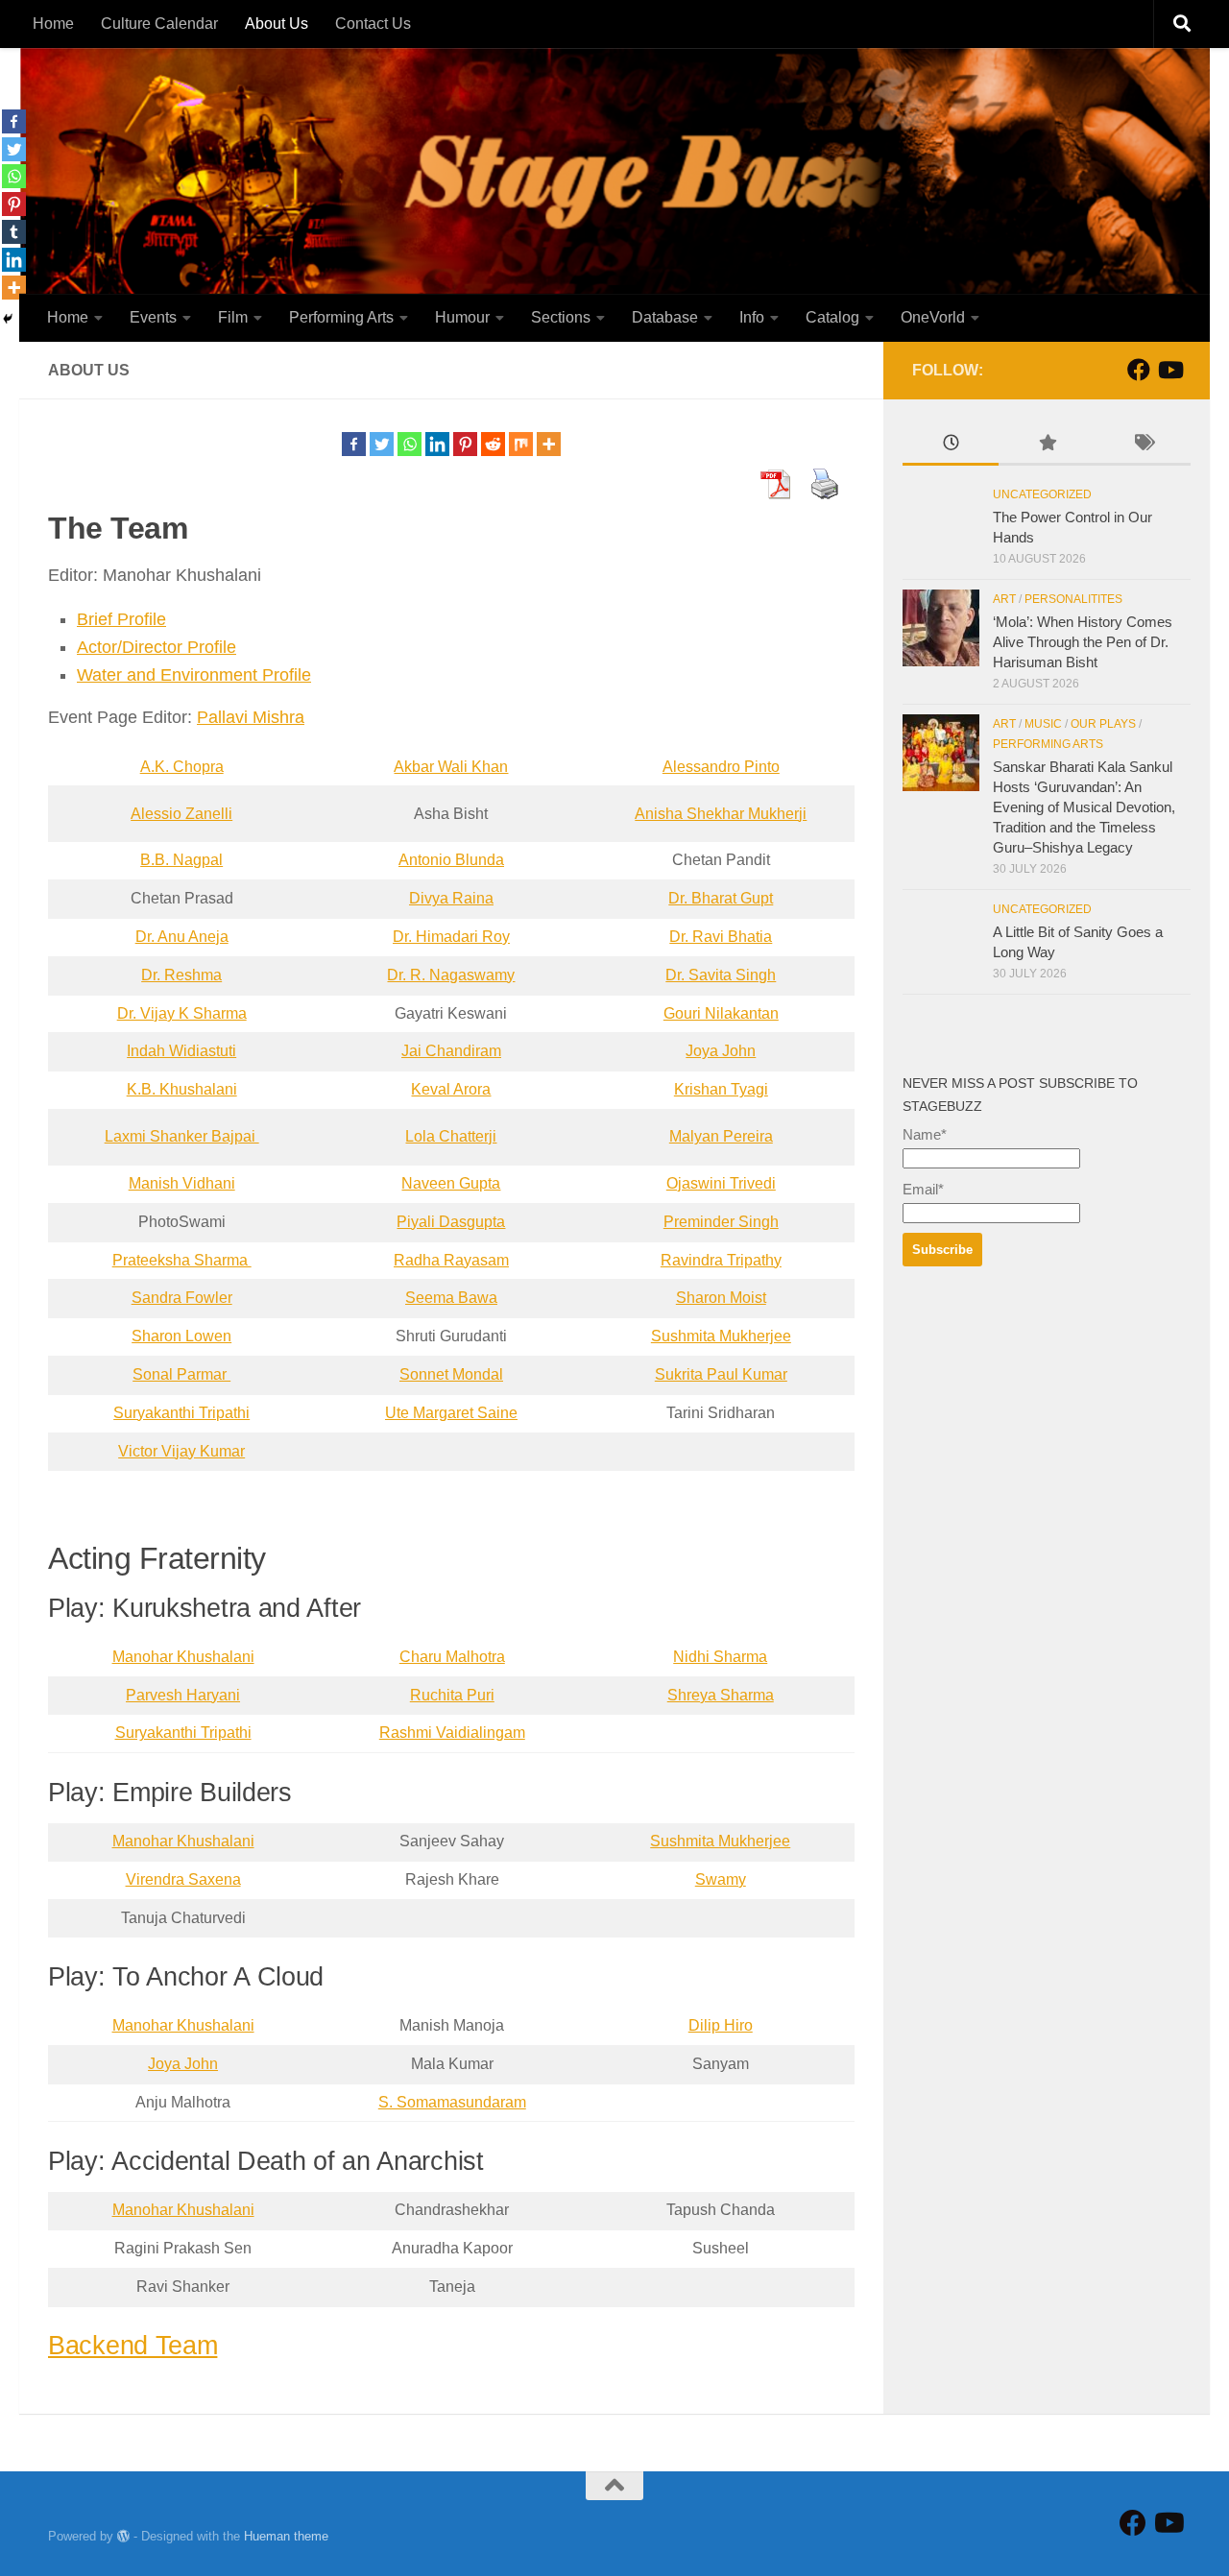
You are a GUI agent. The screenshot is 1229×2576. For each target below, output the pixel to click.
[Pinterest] (465, 444)
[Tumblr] (14, 232)
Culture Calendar (159, 24)
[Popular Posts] (1047, 445)
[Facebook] (354, 444)
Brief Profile (121, 619)
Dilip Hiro (721, 2025)
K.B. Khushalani (182, 1089)
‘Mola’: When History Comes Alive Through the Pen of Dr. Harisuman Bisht (1083, 642)
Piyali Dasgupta (451, 1222)
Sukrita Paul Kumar (721, 1374)
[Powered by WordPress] (123, 2536)
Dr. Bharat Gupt (721, 898)
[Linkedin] (437, 444)
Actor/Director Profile (157, 647)
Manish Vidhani (182, 1183)
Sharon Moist (721, 1298)
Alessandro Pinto (721, 767)
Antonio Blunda (451, 860)
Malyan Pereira (721, 1136)
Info (752, 317)
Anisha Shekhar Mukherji (721, 814)
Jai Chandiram (451, 1051)
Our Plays (1103, 724)
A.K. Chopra (182, 767)
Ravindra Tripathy (721, 1260)
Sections (561, 317)
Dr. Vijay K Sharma (182, 1013)
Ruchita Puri (452, 1695)
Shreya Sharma (721, 1695)
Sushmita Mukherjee (721, 1336)
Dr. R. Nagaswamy (451, 975)
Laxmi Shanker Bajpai (182, 1136)
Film (233, 317)
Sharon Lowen (181, 1336)
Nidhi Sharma (720, 1657)
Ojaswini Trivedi (721, 1183)
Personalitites (1073, 599)
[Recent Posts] (951, 445)
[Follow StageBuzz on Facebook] (1139, 370)
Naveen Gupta (451, 1183)
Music (1043, 724)
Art (1004, 599)
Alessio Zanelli (181, 814)
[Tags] (1143, 445)
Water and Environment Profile (194, 675)
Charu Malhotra (452, 1657)
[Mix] (521, 444)
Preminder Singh (721, 1222)
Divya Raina (451, 898)
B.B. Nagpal (181, 860)
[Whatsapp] (410, 444)
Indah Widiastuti (181, 1051)
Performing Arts (341, 317)
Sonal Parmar (181, 1374)
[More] (549, 444)
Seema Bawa (451, 1298)
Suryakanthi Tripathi (181, 1413)
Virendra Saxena (183, 1879)
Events (153, 317)
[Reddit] (493, 444)
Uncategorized (1042, 494)
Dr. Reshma (181, 975)
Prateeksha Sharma (182, 1260)
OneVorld (933, 317)
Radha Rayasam (451, 1260)
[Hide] (8, 319)
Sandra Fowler (182, 1298)
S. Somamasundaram (452, 2102)
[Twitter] (382, 444)
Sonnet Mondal (451, 1374)
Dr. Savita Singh (721, 975)
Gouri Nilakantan (721, 1013)
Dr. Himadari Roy (451, 937)
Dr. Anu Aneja (182, 937)
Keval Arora (451, 1089)
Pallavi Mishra (251, 717)
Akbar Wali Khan (451, 767)
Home (53, 24)
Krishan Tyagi (721, 1089)
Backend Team (133, 2346)
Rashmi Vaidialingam (452, 1733)
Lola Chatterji (451, 1136)
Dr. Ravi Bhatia (721, 937)
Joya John (721, 1051)
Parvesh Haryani (183, 1695)
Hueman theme (286, 2536)
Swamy (721, 1879)
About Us (277, 24)
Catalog (832, 317)
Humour (462, 317)
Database (665, 317)
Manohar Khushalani (183, 1657)
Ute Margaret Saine (451, 1413)
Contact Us (373, 24)
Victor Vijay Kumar (181, 1451)
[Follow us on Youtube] (1169, 370)
